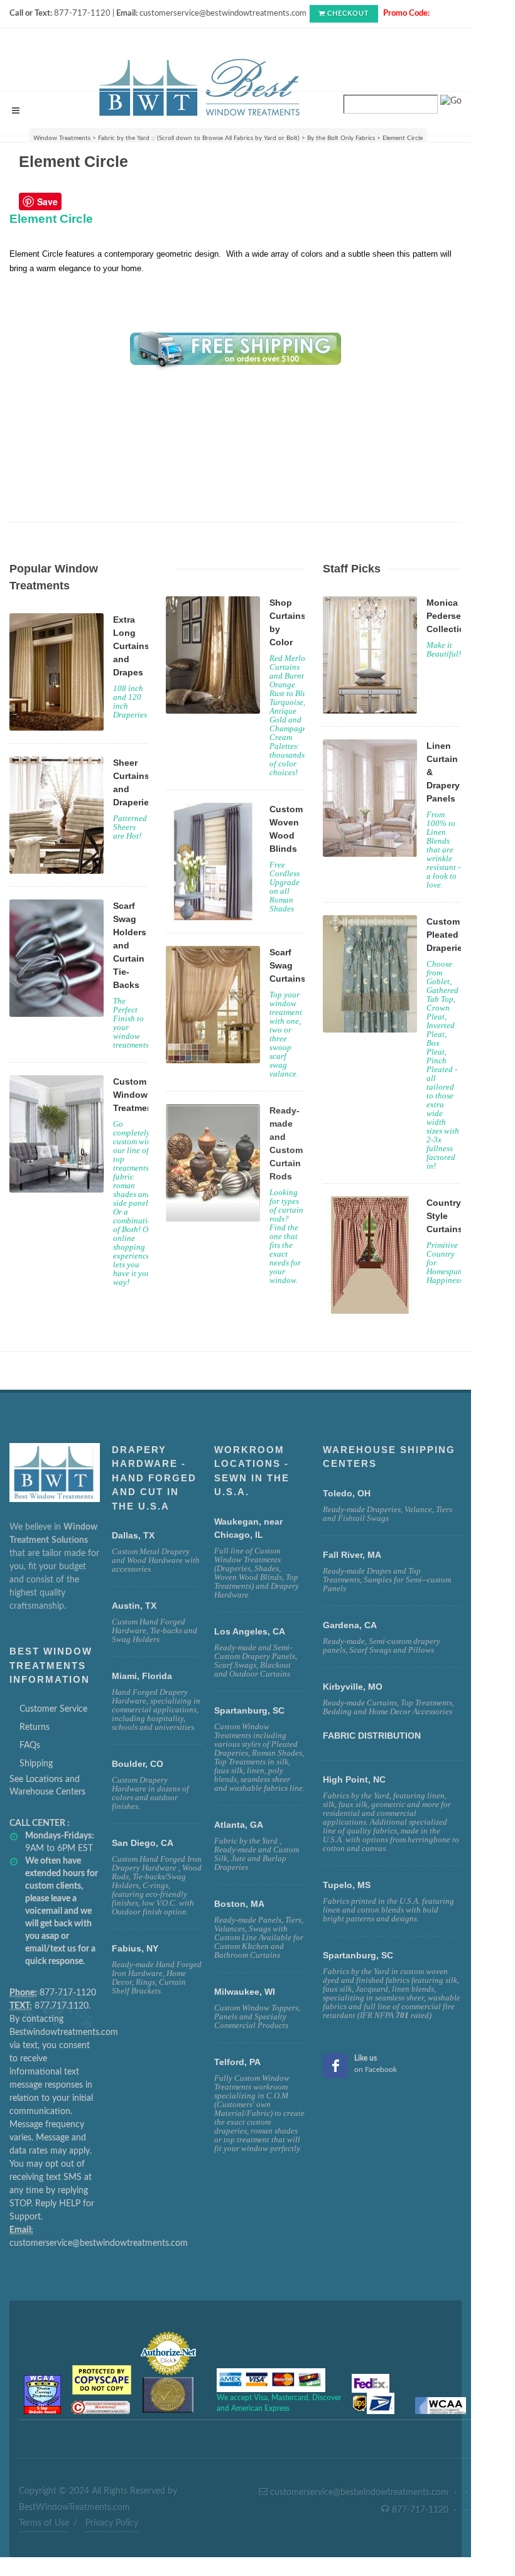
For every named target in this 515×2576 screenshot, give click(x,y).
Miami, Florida (142, 1676)
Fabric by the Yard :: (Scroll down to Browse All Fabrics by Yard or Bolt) (199, 138)
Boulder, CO (138, 1764)
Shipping (36, 1764)
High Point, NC (354, 1779)
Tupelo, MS (347, 1885)
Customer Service (53, 1709)
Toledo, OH (347, 1493)
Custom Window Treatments (137, 1095)
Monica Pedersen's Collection (450, 616)
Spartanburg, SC (358, 1955)
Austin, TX (134, 1606)
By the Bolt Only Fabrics (341, 138)
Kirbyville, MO (353, 1687)
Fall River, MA (352, 1555)
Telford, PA (237, 2062)
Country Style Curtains (445, 1216)
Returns (35, 1727)
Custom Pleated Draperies (447, 935)
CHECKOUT (348, 13)
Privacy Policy (112, 2523)
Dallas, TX (133, 1535)
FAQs (30, 1746)
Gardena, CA (350, 1625)
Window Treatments (62, 138)
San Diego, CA (143, 1843)
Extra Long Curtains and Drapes (131, 646)
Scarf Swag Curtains (288, 965)
